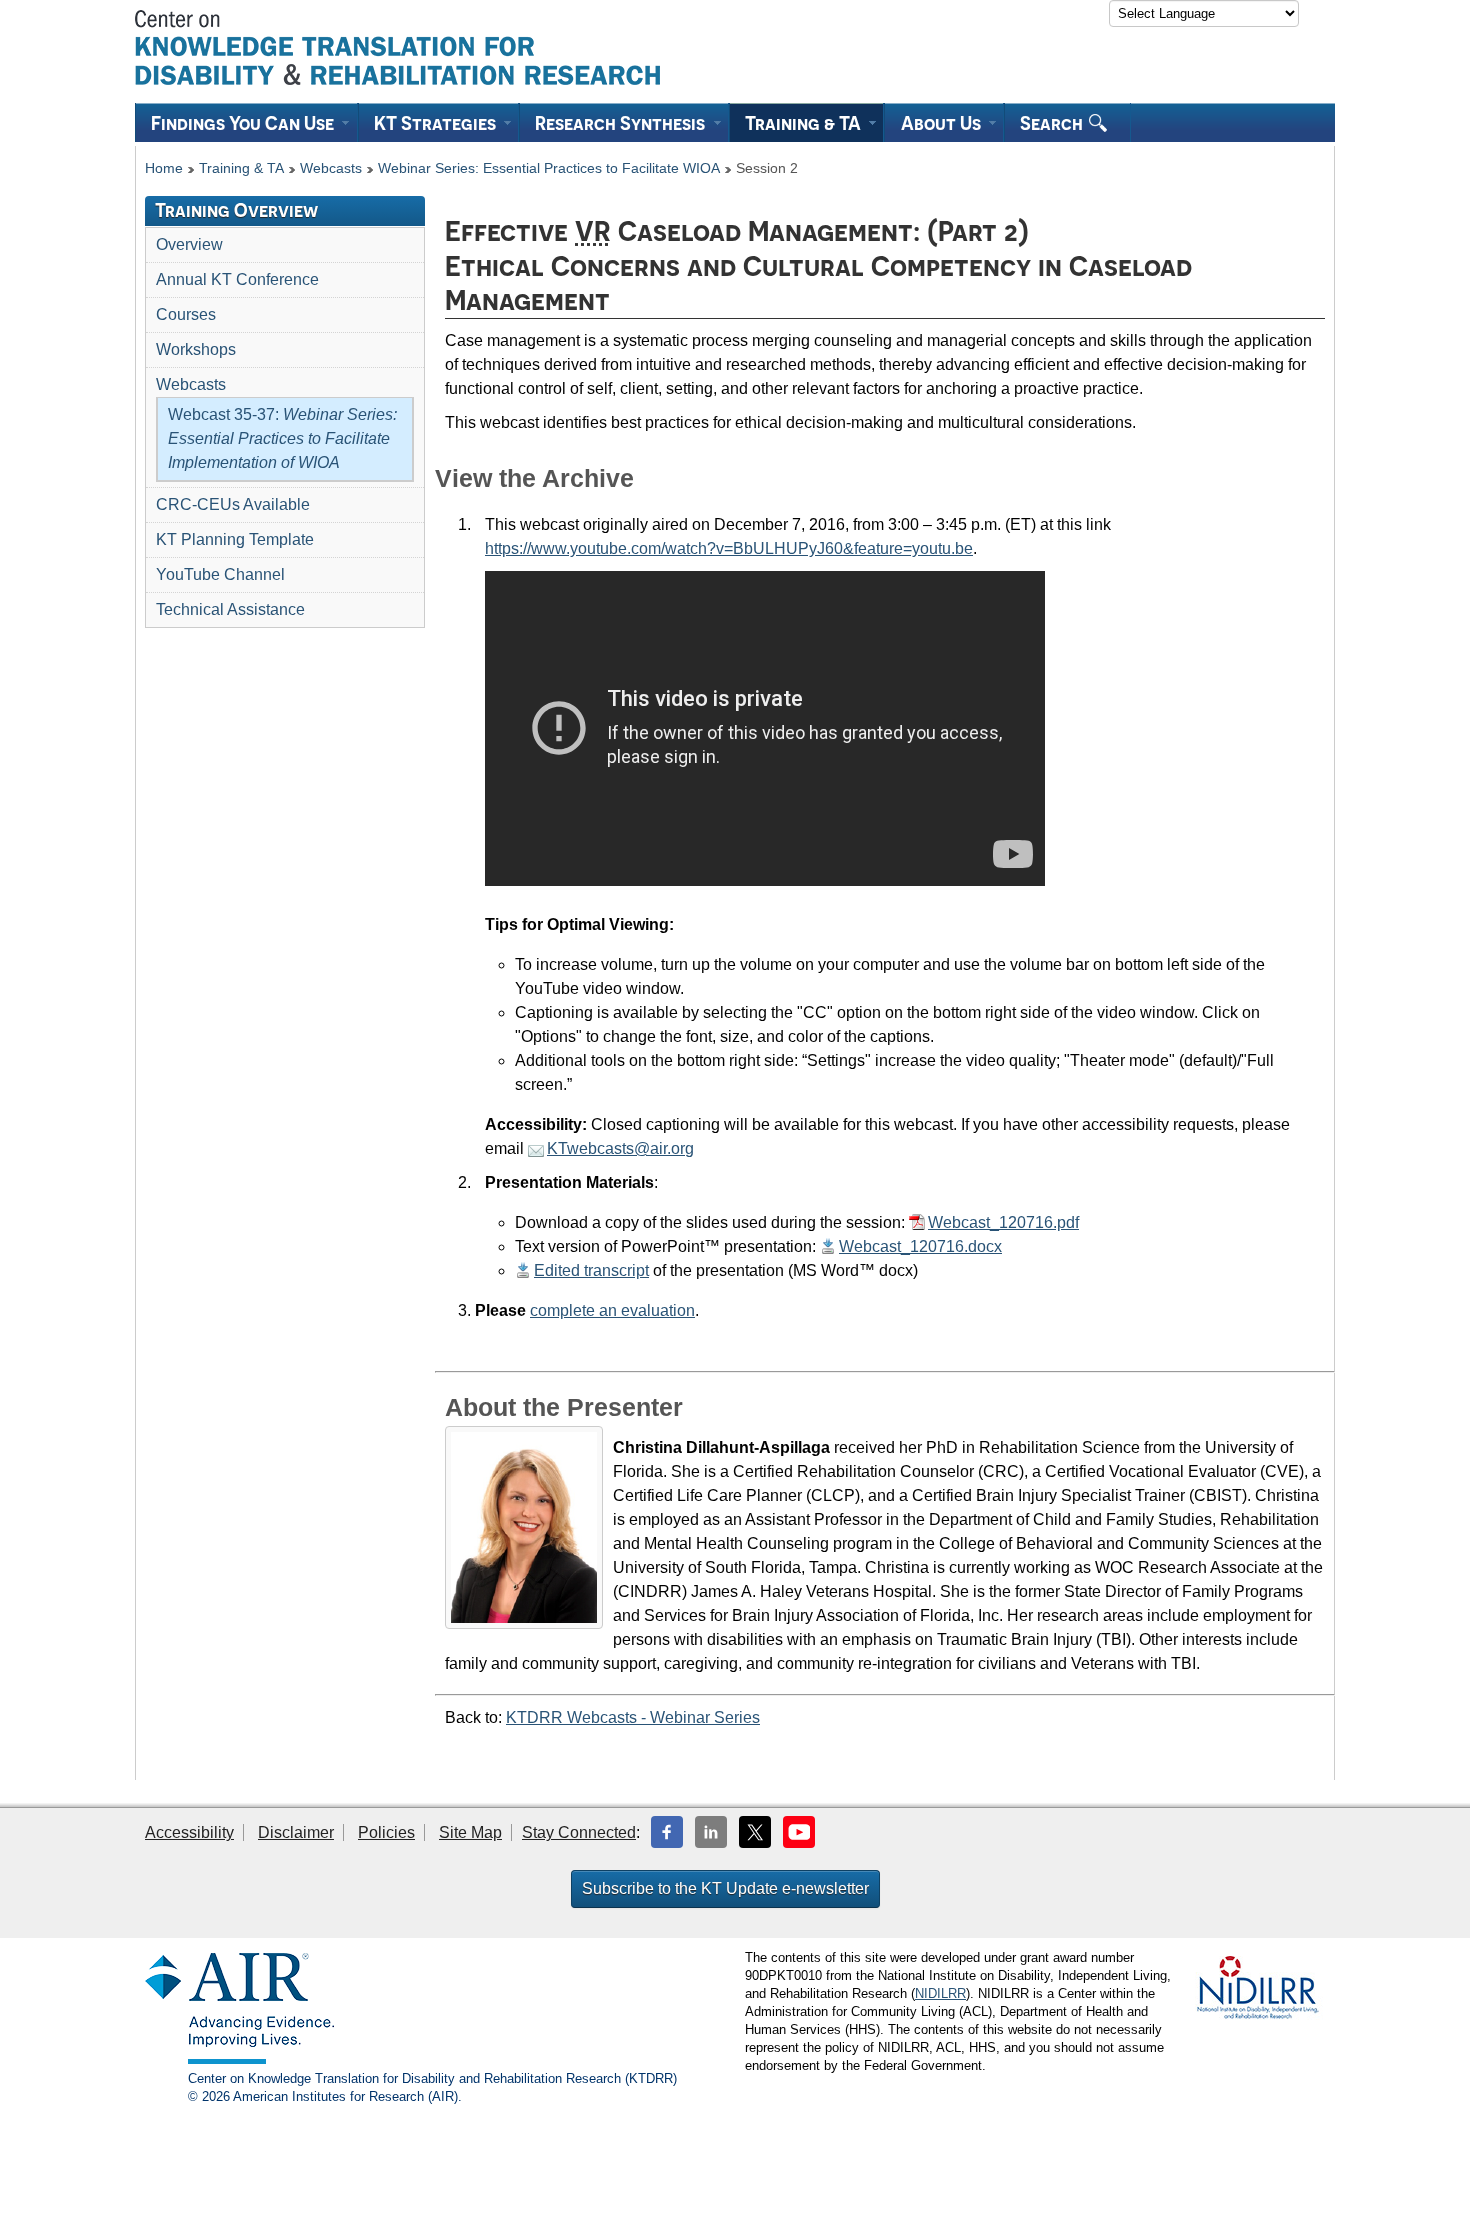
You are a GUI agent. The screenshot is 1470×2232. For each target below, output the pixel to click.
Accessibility (189, 1832)
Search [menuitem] (1053, 123)
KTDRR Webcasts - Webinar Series (633, 1717)
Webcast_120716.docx (920, 1246)
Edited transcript (591, 1270)
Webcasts (331, 168)
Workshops (196, 349)
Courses (186, 314)
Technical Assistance (230, 609)
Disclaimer (296, 1832)
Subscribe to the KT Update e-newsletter (725, 1888)
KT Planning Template (235, 539)
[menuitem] (246, 122)
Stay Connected (579, 1832)
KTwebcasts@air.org (620, 1148)
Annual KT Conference (237, 279)
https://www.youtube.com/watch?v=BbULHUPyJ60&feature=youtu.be (729, 548)
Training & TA (241, 168)
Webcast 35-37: (282, 438)
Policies (386, 1832)
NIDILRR (940, 1993)
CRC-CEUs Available (233, 504)
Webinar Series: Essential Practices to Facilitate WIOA (549, 168)
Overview (189, 244)
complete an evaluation (612, 1310)
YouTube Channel (220, 574)
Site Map (470, 1832)
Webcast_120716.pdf (1003, 1222)
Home (164, 168)
